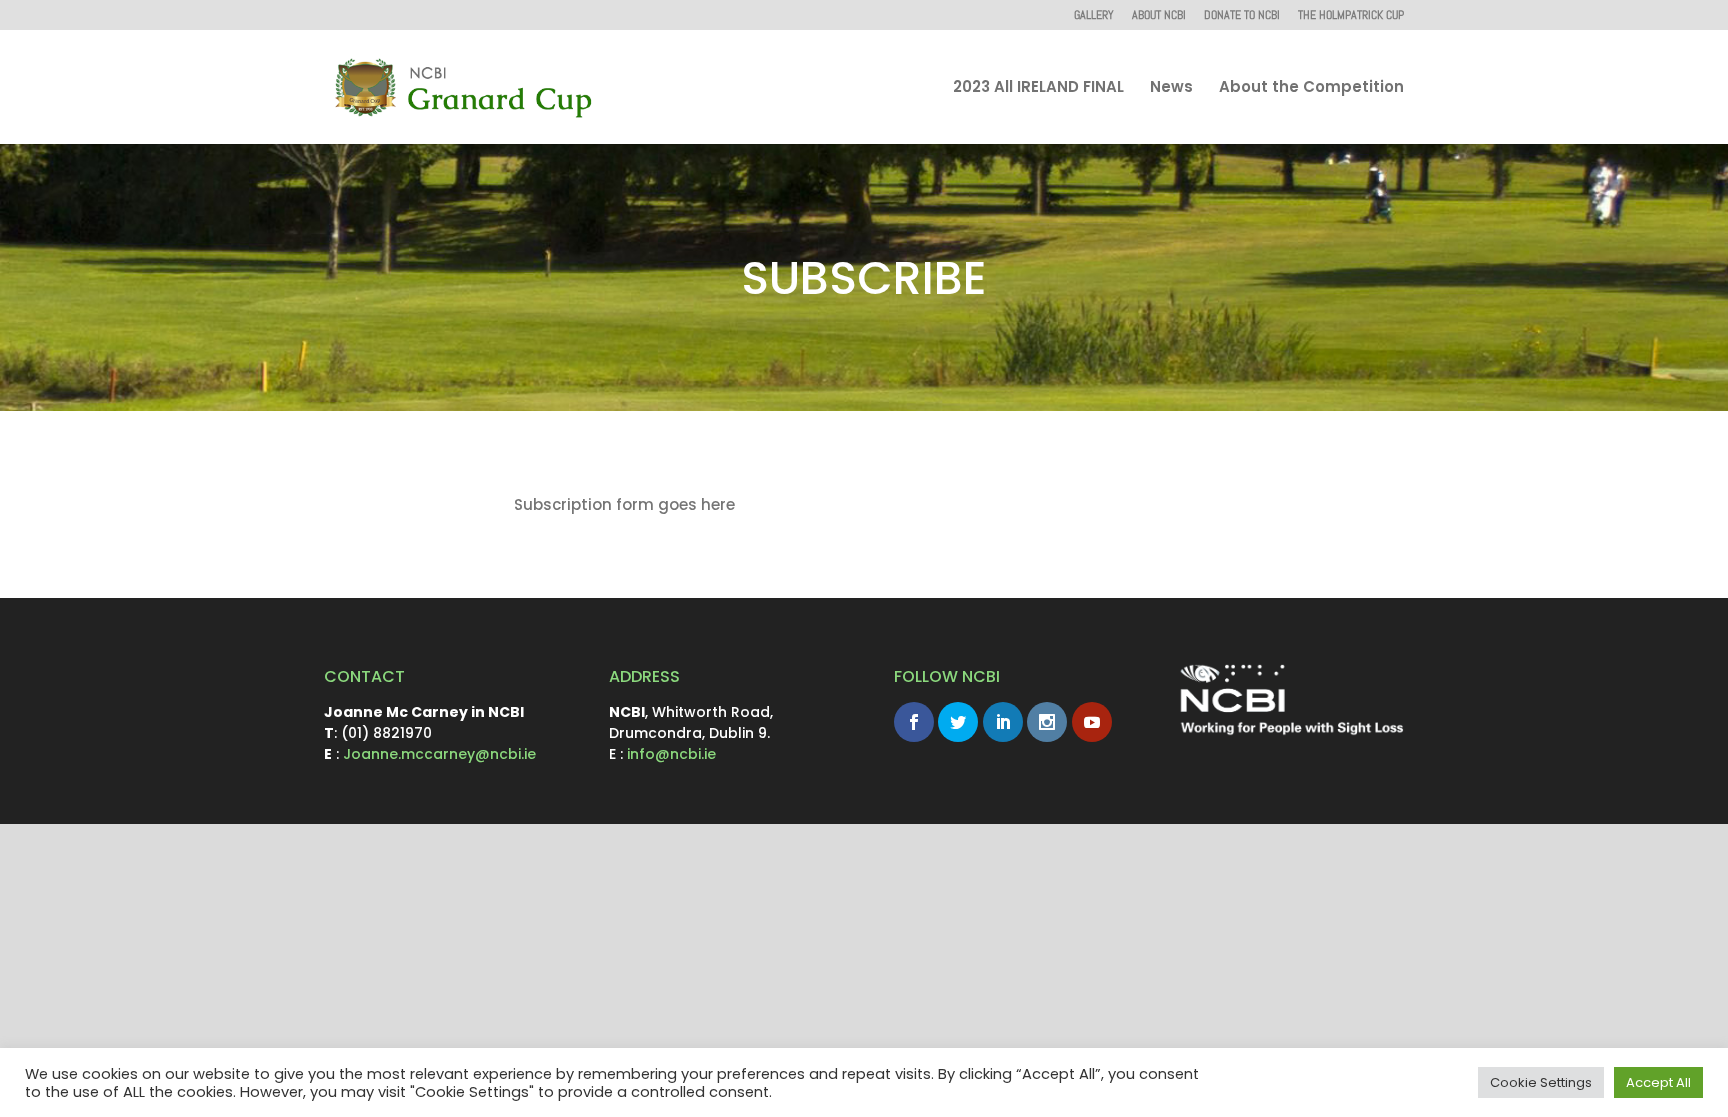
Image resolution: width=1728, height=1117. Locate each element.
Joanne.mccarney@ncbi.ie (439, 754)
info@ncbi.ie (671, 754)
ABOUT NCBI (1159, 16)
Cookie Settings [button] (1541, 1082)
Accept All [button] (1658, 1082)
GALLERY (1094, 16)
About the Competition (1311, 88)
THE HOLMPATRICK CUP (1351, 16)
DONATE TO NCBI (1242, 16)
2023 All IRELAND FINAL (1038, 88)
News (1171, 88)
